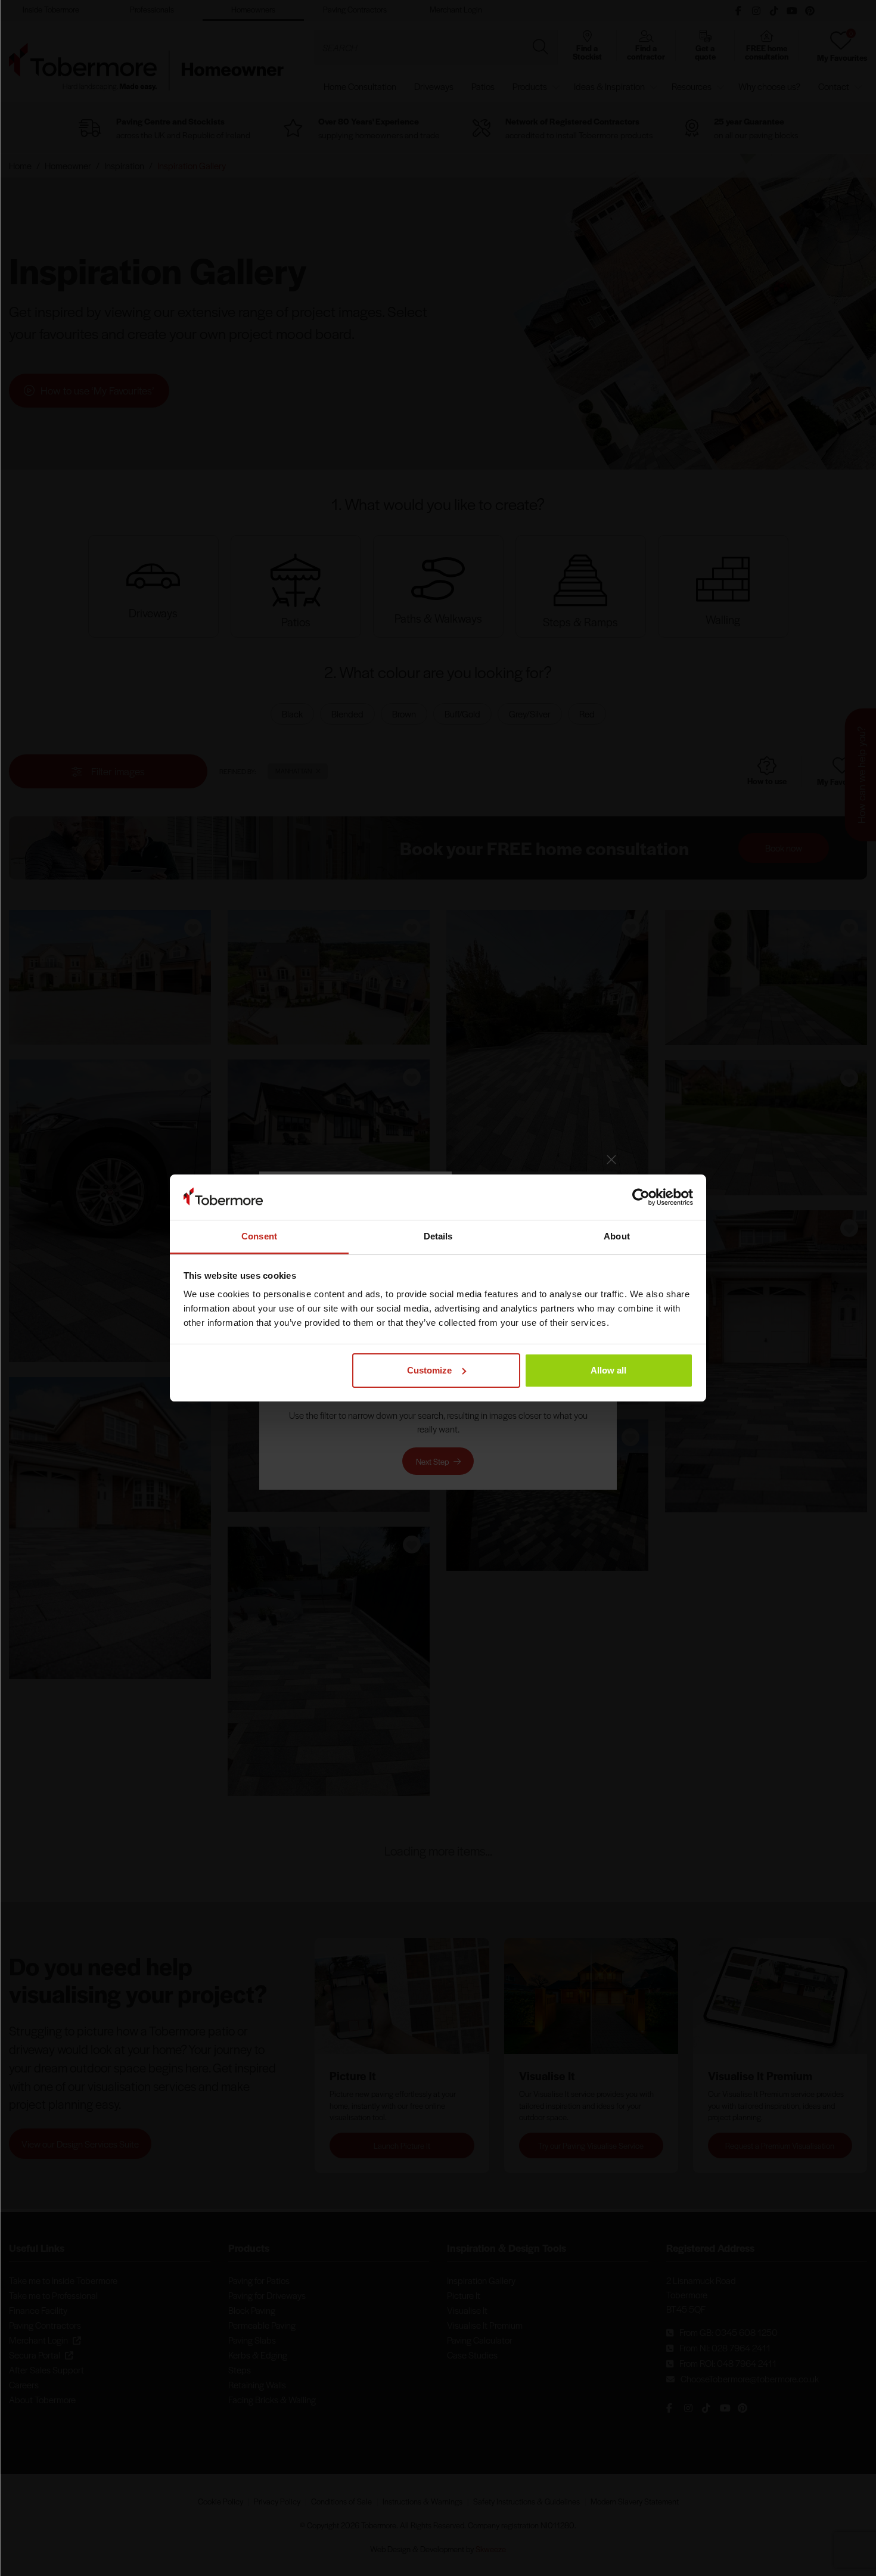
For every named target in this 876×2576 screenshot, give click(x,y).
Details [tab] (438, 1236)
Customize (429, 1370)
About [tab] (617, 1236)
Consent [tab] (259, 1236)
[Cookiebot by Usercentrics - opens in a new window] (641, 1197)
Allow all (608, 1370)
